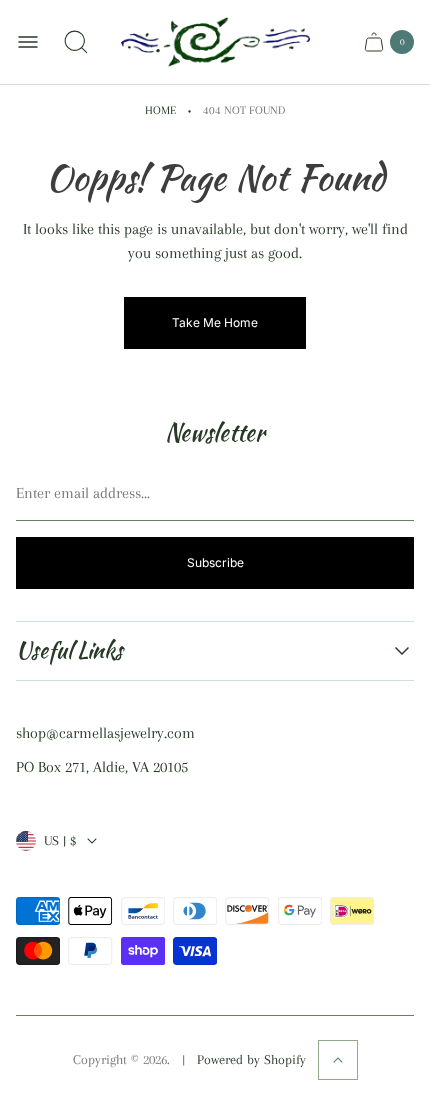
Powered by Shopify (251, 1059)
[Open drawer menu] (28, 42)
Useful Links (69, 650)
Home (160, 110)
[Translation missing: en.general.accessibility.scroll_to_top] (338, 1060)
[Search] (76, 42)
